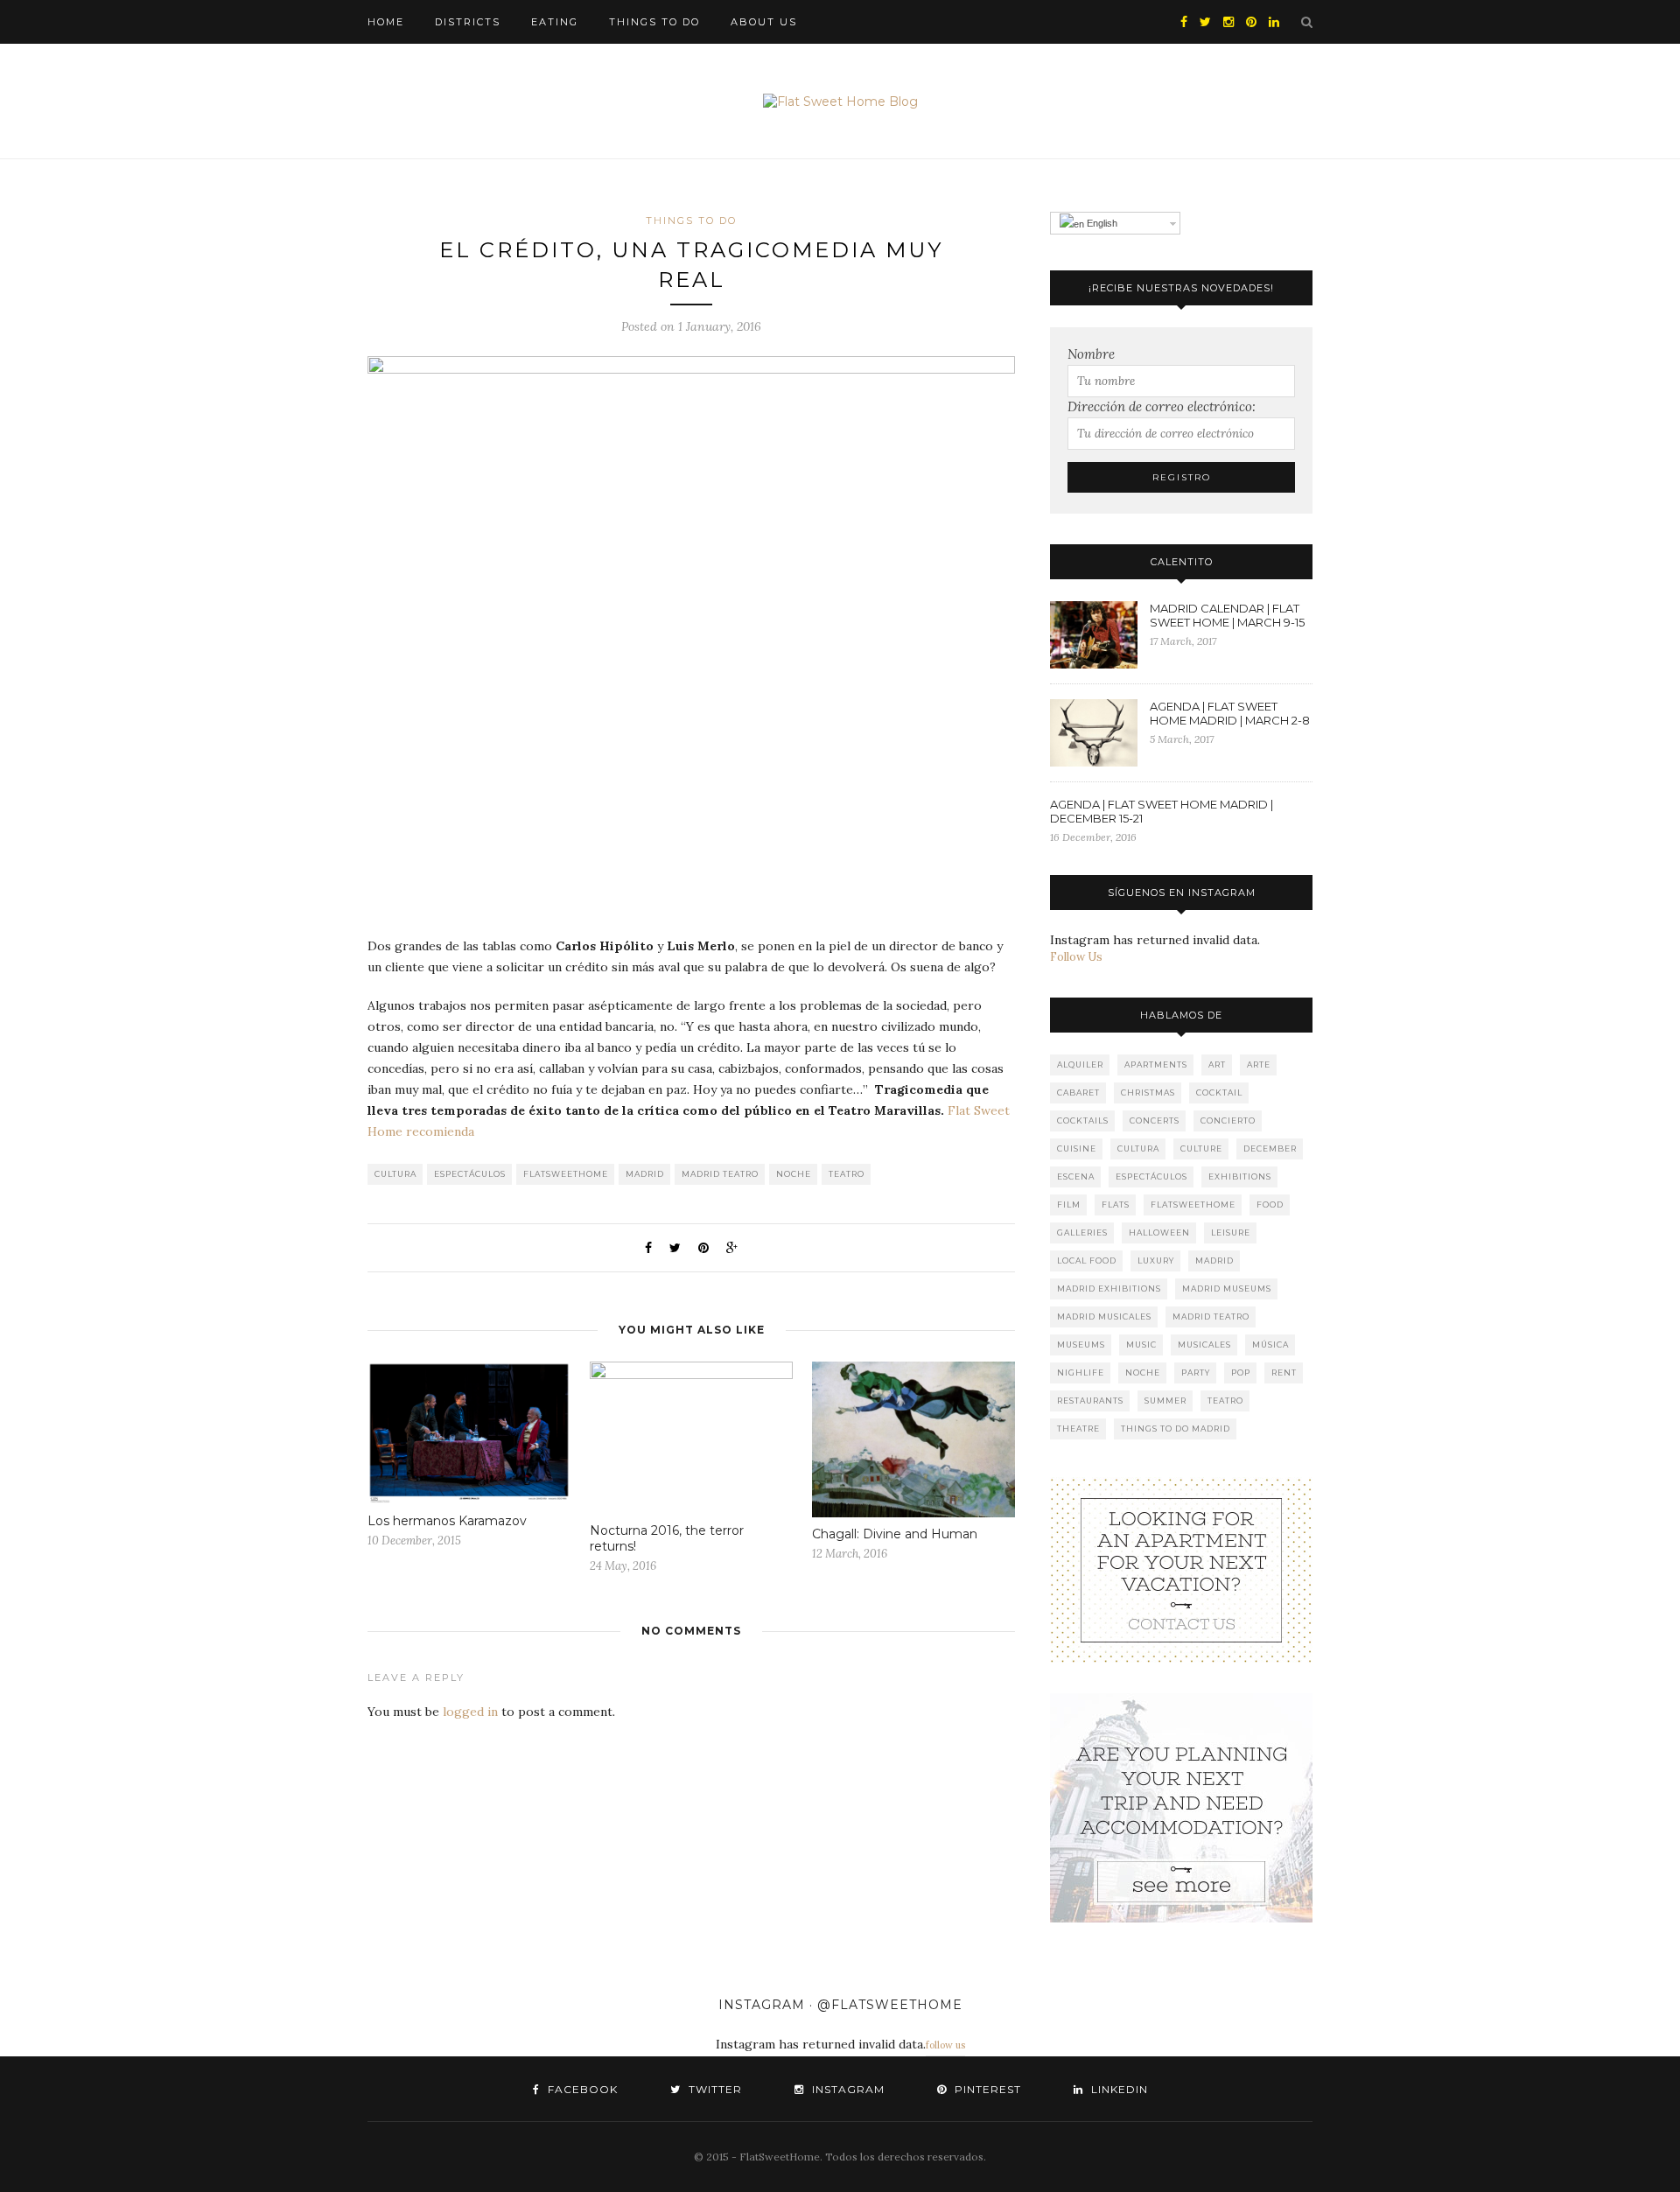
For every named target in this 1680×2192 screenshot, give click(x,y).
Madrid (645, 1174)
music (1141, 1345)
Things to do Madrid (1176, 1429)
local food (1087, 1261)
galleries (1082, 1233)
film (1069, 1205)
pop (1241, 1373)
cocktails (1083, 1121)
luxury (1156, 1261)
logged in (470, 1712)
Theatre (1078, 1429)
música (1270, 1345)
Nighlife (1081, 1373)
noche (794, 1174)
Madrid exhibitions (1109, 1289)
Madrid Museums (1227, 1289)
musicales (1204, 1345)
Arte (1259, 1064)
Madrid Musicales (1104, 1317)
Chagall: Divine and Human (895, 1534)
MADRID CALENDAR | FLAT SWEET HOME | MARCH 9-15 (1227, 615)
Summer (1165, 1401)
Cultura (395, 1174)
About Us (764, 22)
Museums (1081, 1345)
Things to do (654, 22)
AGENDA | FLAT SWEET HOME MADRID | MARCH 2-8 (1230, 713)
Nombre (1091, 354)
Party (1196, 1373)
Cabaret (1078, 1092)
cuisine (1077, 1149)
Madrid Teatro (720, 1174)
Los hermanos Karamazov (447, 1521)
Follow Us (1076, 957)
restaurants (1090, 1401)
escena (1076, 1177)
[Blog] (1181, 1570)
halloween (1159, 1233)
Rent (1284, 1373)
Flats (1116, 1205)
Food (1270, 1205)
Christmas (1148, 1092)
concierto (1228, 1121)
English (1101, 223)
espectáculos (470, 1174)
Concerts (1155, 1121)
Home (386, 22)
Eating (555, 22)
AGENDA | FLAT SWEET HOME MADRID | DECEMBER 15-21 (1162, 811)
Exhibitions (1240, 1177)
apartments (1156, 1064)
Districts (468, 22)
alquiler (1080, 1064)
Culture (1201, 1149)
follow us (945, 2045)
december (1270, 1149)
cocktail (1219, 1092)
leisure (1231, 1233)
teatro (847, 1174)
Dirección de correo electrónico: (1162, 406)
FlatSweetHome (566, 1174)
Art (1217, 1064)
